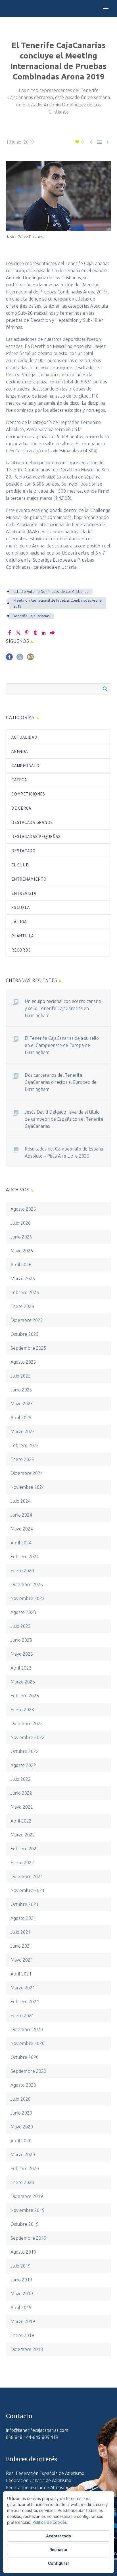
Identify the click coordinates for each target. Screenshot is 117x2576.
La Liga (19, 922)
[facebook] (9, 659)
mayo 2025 (22, 1404)
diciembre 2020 (27, 2029)
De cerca (21, 808)
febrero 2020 (25, 2168)
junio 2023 (21, 1640)
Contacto (19, 2416)
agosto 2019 (23, 2252)
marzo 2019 (23, 2321)
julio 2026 (21, 1223)
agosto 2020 (23, 2085)
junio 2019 (21, 2280)
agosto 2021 (23, 1918)
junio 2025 (21, 1390)
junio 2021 (21, 1946)
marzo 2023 (23, 1682)
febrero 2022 (25, 1849)
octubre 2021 (25, 1904)
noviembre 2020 (28, 2043)
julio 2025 (21, 1376)
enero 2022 (22, 1863)
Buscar (105, 689)
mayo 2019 (22, 2294)
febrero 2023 (25, 1696)
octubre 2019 (25, 2224)
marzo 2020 (23, 2155)
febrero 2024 (25, 1557)
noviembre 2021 (28, 1890)
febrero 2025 (25, 1445)
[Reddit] (52, 633)
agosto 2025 (23, 1362)
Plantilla (23, 936)
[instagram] (30, 659)
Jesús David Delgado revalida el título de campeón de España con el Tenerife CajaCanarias (64, 1119)
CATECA (19, 780)
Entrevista (24, 893)
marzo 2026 (23, 1278)
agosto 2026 (23, 1209)
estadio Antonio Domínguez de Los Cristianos (51, 591)
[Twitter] (18, 633)
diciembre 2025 (27, 1320)
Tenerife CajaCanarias (31, 616)
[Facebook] (10, 633)
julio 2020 (21, 2099)
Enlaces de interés (32, 2459)
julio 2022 (21, 1779)
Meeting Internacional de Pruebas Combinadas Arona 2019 (58, 603)
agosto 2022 (23, 1765)
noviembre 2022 (28, 1737)
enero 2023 (22, 1710)
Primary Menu (106, 9)
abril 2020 (21, 2141)
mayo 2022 (22, 1807)
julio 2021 (21, 1932)
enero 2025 (22, 1459)
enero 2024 (22, 1571)
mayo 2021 (22, 1960)
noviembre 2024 (28, 1487)
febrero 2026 (25, 1292)
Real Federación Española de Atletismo (45, 2473)
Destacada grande (32, 822)
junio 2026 (21, 1237)
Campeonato (25, 766)
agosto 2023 (23, 1612)
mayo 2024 (22, 1529)
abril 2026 (21, 1265)
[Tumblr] (35, 633)
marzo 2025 (23, 1431)
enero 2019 (22, 2335)
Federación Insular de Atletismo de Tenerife (50, 2487)
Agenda (20, 751)
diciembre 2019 (27, 2196)
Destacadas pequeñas (36, 836)
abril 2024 (21, 1543)
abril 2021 (21, 1974)
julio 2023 (21, 1626)
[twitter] (20, 659)
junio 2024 (21, 1515)
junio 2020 (21, 2113)
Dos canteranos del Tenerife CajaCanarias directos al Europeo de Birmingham (61, 1082)
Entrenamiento (29, 879)
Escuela (20, 907)
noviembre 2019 (28, 2210)
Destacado (24, 851)
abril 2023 (21, 1668)
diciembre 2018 (27, 2349)
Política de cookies (50, 2522)
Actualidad (24, 737)
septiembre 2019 (28, 2238)
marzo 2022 (23, 1835)
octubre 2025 (25, 1334)
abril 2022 (21, 1821)
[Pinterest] (27, 633)
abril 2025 (21, 1418)
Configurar (59, 2563)
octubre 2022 (25, 1751)
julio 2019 (21, 2266)
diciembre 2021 (27, 1876)
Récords (21, 950)
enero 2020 (22, 2182)
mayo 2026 (22, 1251)
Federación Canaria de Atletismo (39, 2480)
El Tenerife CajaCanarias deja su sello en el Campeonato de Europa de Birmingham (62, 1045)
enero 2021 (22, 2016)
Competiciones (28, 794)
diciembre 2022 (27, 1723)
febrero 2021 (25, 2002)
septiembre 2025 (28, 1348)
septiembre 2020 (28, 2071)
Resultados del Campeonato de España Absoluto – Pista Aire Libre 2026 (64, 1152)
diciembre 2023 (27, 1584)
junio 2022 (21, 1793)
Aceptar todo (59, 2536)
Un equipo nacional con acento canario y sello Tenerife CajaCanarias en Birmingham (63, 1008)
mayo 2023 (22, 1654)
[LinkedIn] (44, 633)
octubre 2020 (25, 2057)
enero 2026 (22, 1306)
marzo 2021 (23, 1988)
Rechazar (58, 2549)
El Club (20, 865)
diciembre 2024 (27, 1473)
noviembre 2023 (28, 1598)
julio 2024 (21, 1501)
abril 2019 (21, 2308)
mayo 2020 (22, 2127)
